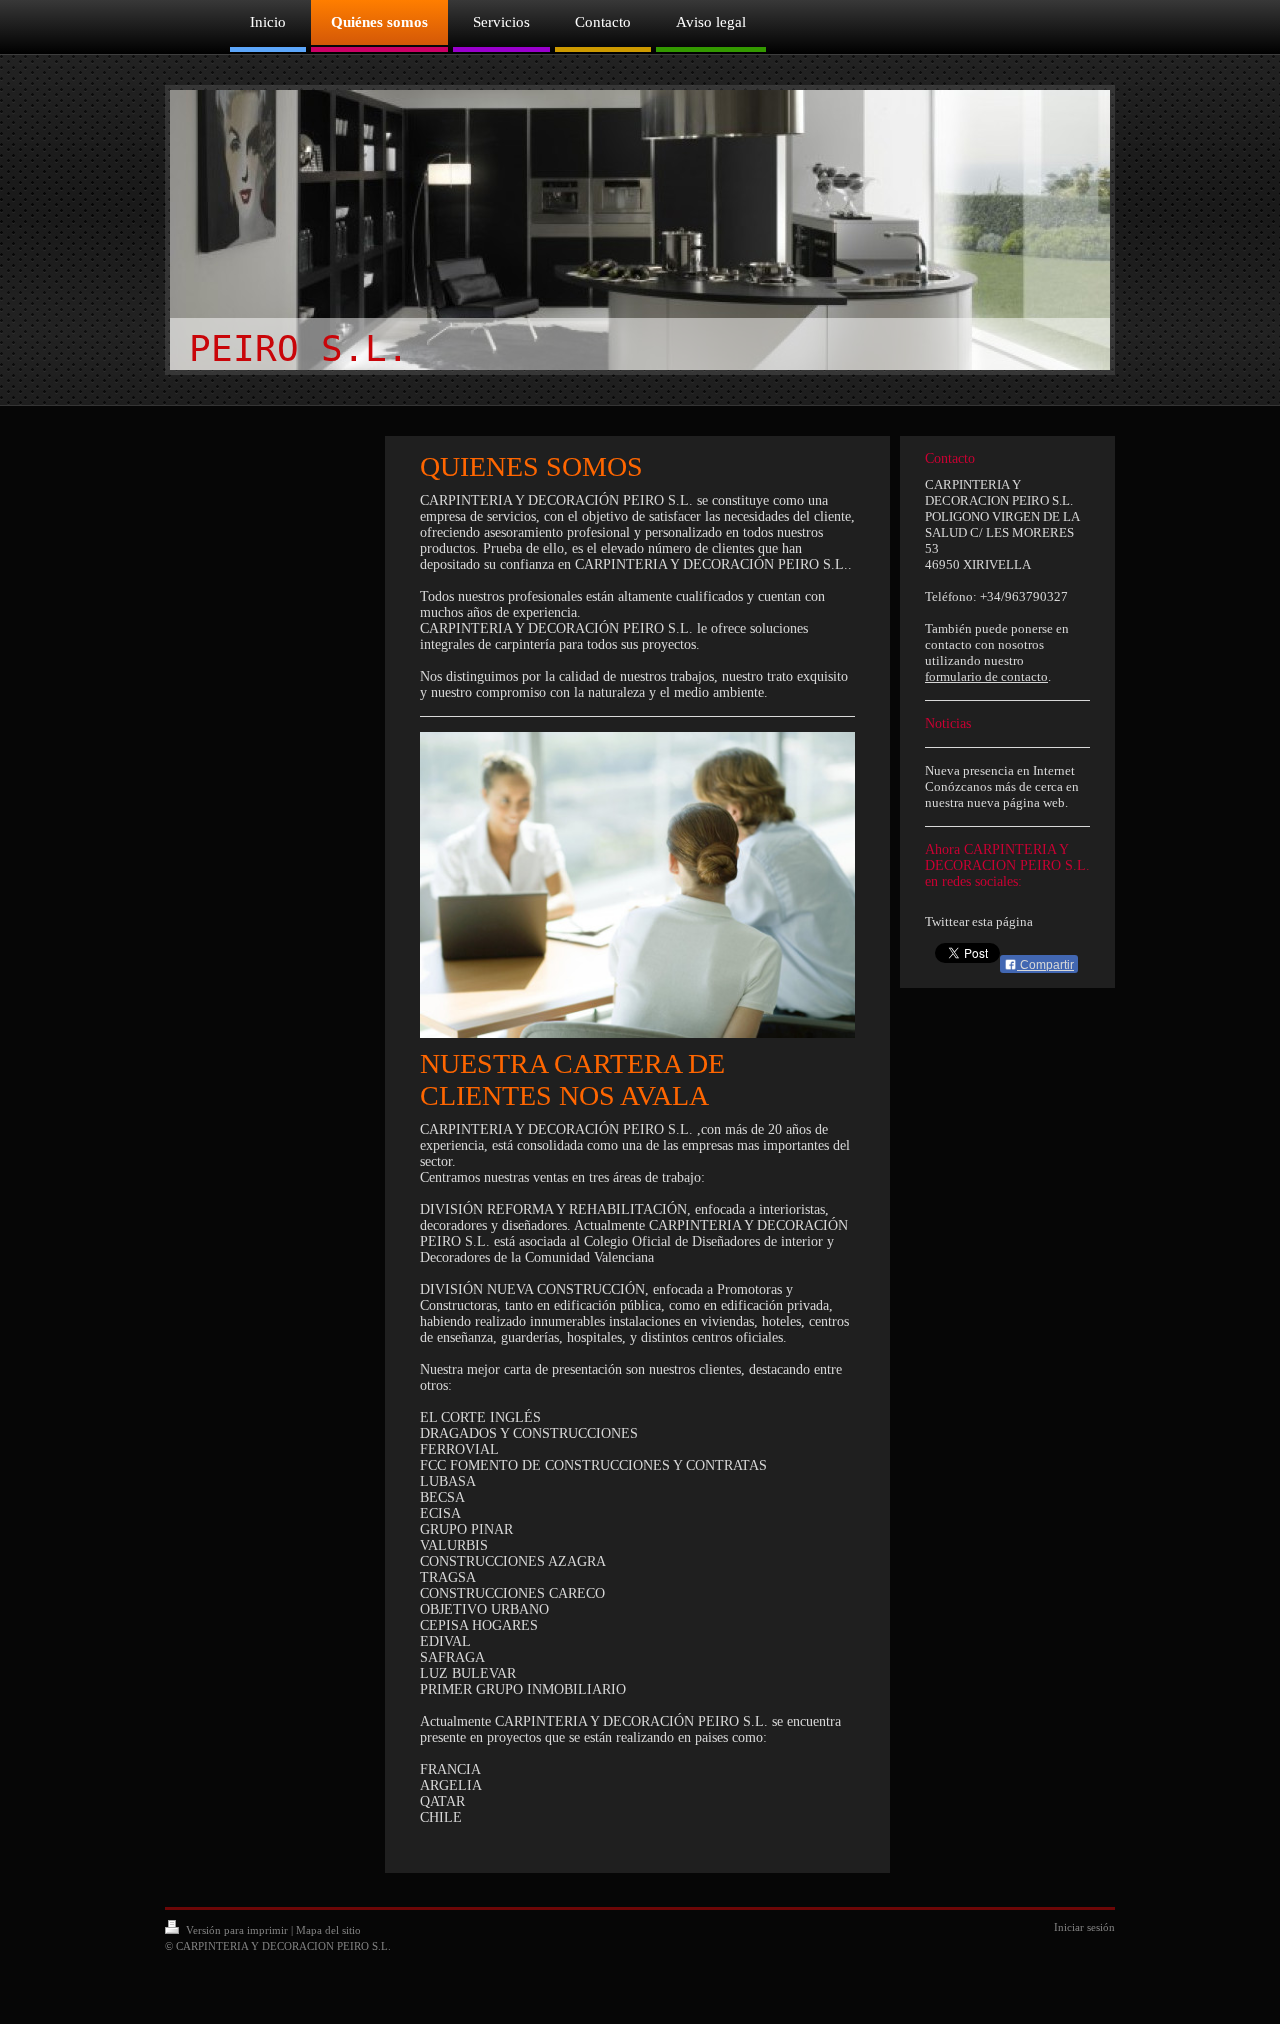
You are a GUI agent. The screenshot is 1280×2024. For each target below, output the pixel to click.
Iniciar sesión (1084, 1927)
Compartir (1045, 965)
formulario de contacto (986, 676)
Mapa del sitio (328, 1930)
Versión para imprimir (237, 1930)
